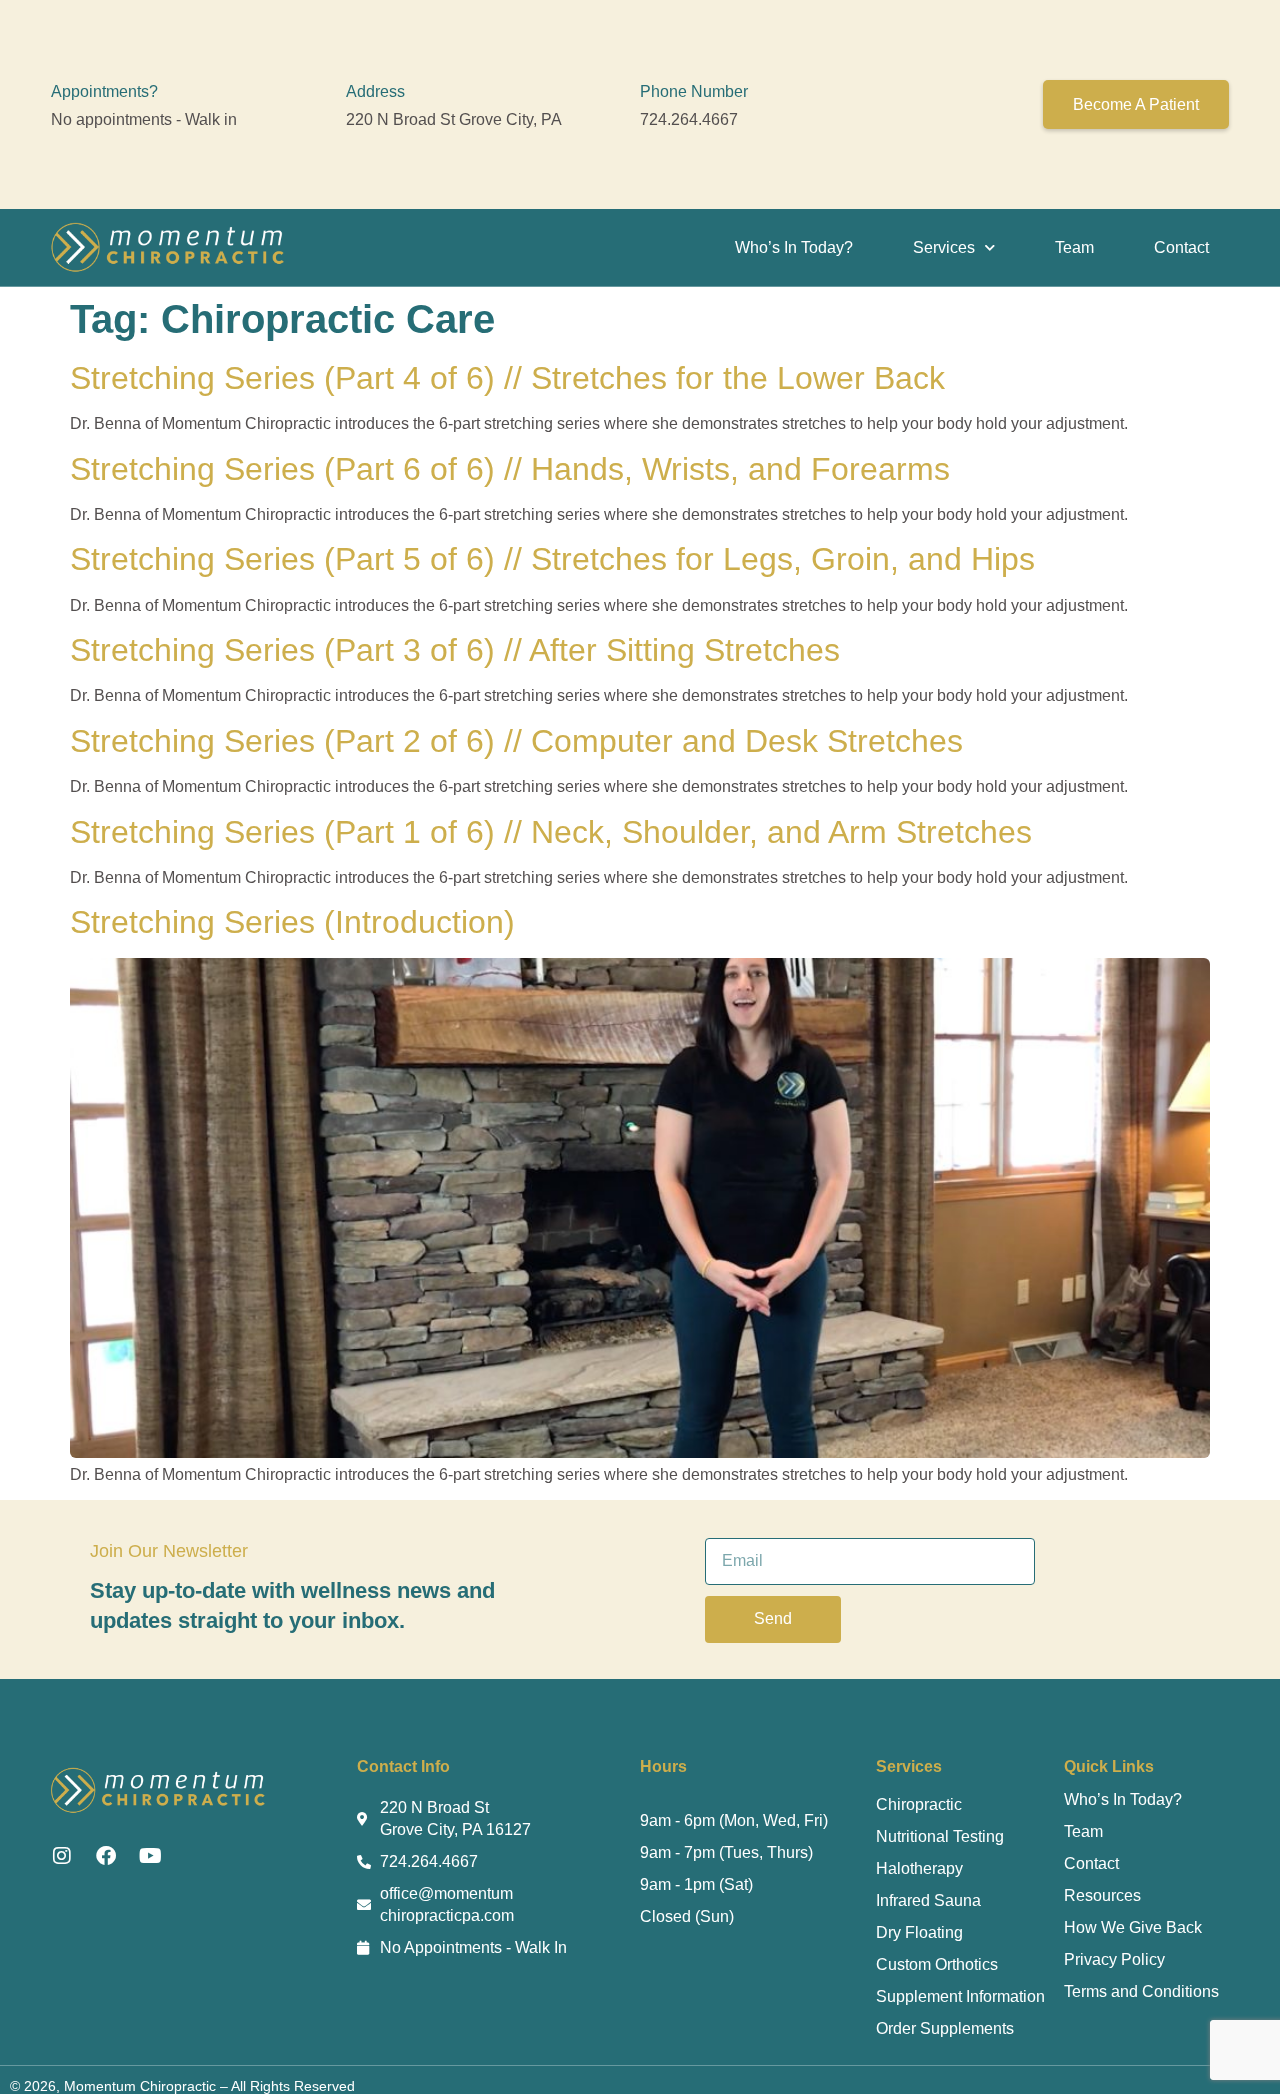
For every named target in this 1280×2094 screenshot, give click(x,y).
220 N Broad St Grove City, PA (454, 119)
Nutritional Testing (940, 1836)
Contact (1181, 247)
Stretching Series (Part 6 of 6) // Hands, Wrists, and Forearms (510, 469)
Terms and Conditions (1141, 1991)
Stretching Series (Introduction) (292, 922)
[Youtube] (150, 1856)
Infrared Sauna (928, 1900)
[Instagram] (62, 1856)
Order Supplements (945, 2028)
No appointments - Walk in (144, 119)
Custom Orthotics (937, 1964)
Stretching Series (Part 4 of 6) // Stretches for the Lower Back (507, 378)
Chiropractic (919, 1804)
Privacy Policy (1114, 1959)
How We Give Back (1133, 1927)
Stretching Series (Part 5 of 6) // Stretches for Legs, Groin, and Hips (552, 559)
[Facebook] (106, 1856)
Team (1074, 247)
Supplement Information (960, 1996)
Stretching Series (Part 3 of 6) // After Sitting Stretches (455, 650)
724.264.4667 (689, 119)
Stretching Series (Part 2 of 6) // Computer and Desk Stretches (516, 741)
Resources (1102, 1895)
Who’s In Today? (794, 247)
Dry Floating (919, 1932)
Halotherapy (919, 1868)
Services (944, 247)
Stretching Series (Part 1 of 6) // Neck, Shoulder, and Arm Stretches (551, 832)
